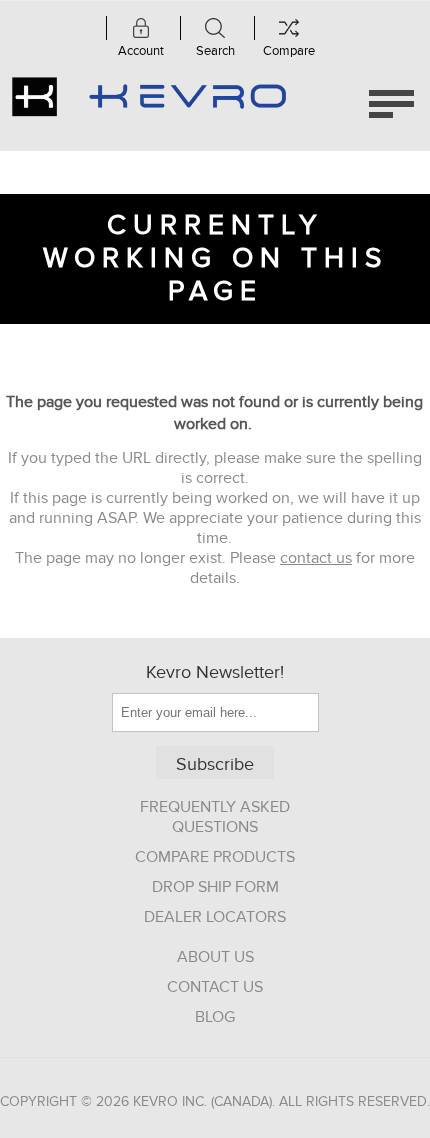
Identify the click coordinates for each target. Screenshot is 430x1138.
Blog (215, 1017)
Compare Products (215, 857)
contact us (316, 558)
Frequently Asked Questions (215, 817)
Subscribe (215, 764)
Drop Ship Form (215, 887)
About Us (215, 957)
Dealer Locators (215, 917)
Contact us (215, 987)
